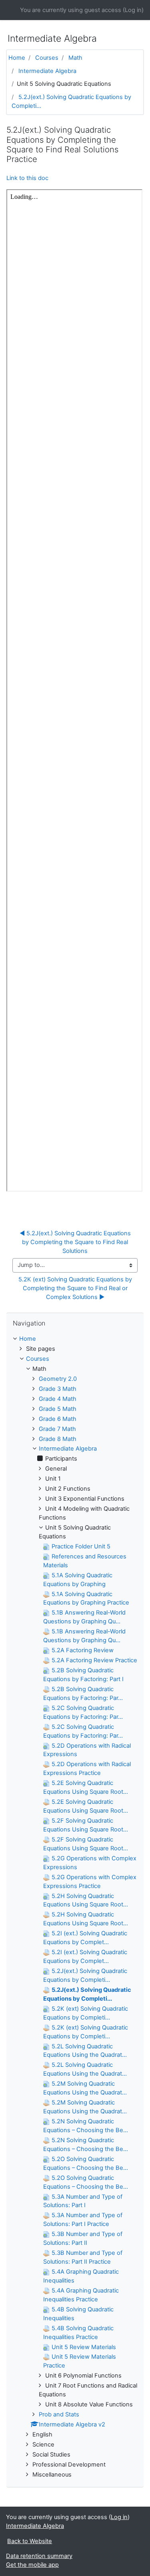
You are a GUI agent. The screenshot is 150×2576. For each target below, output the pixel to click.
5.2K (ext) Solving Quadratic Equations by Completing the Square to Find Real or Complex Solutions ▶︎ (76, 1288)
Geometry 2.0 (58, 1379)
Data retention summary (39, 2556)
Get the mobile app (32, 2565)
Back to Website (30, 2541)
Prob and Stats (59, 2414)
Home (17, 58)
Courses (47, 58)
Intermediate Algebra (47, 71)
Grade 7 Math (57, 1429)
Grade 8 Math (58, 1439)
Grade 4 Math (58, 1399)
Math (75, 58)
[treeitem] (75, 1339)
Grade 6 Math (58, 1419)
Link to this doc (27, 178)
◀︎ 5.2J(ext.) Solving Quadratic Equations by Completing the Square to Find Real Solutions (76, 1242)
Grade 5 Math (58, 1409)
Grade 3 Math (58, 1389)
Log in (133, 10)
